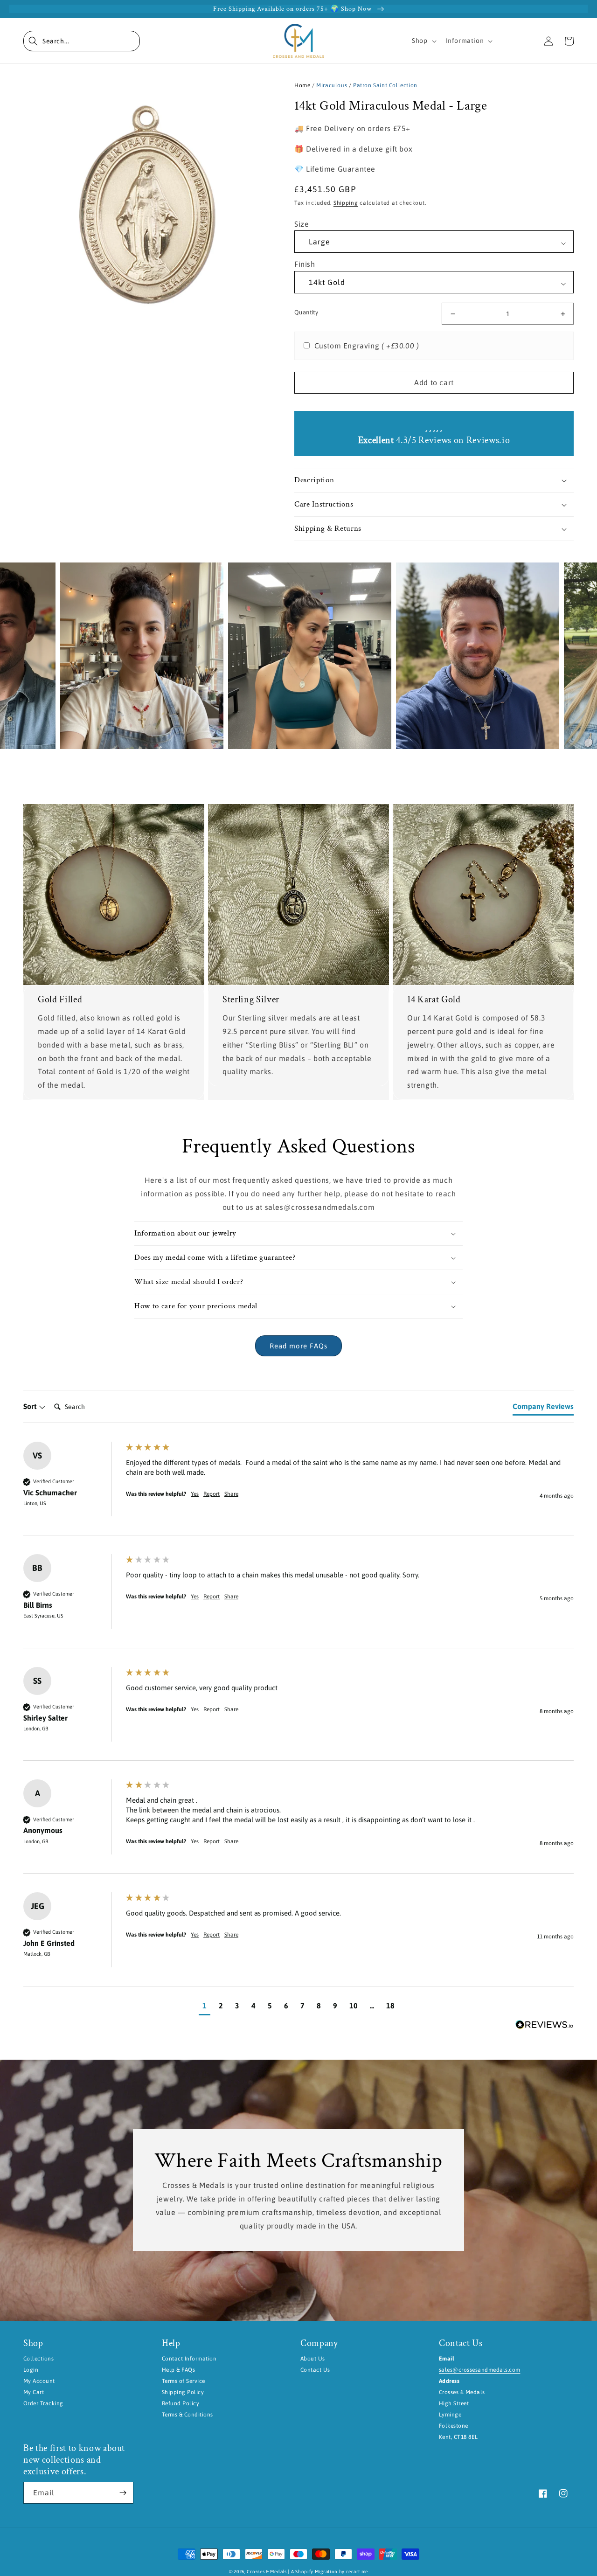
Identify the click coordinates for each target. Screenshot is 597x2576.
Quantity (306, 312)
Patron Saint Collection (385, 85)
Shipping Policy (183, 2392)
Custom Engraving (367, 346)
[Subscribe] (123, 2493)
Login (31, 2370)
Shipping (346, 203)
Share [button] (231, 1494)
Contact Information (189, 2359)
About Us (313, 2359)
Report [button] (212, 1494)
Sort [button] (31, 1406)
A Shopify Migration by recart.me (330, 2572)
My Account (39, 2381)
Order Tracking (43, 2403)
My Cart (34, 2392)
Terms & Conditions (187, 2415)
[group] (298, 1489)
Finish (305, 264)
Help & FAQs (178, 2370)
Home (302, 85)
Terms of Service (184, 2381)
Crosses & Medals (267, 2572)
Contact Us (315, 2370)
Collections (38, 2359)
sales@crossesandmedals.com (479, 2370)
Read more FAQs (298, 1346)
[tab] (543, 1408)
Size (302, 224)
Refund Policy (180, 2403)
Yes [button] (195, 1494)
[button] (82, 41)
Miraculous (332, 85)
